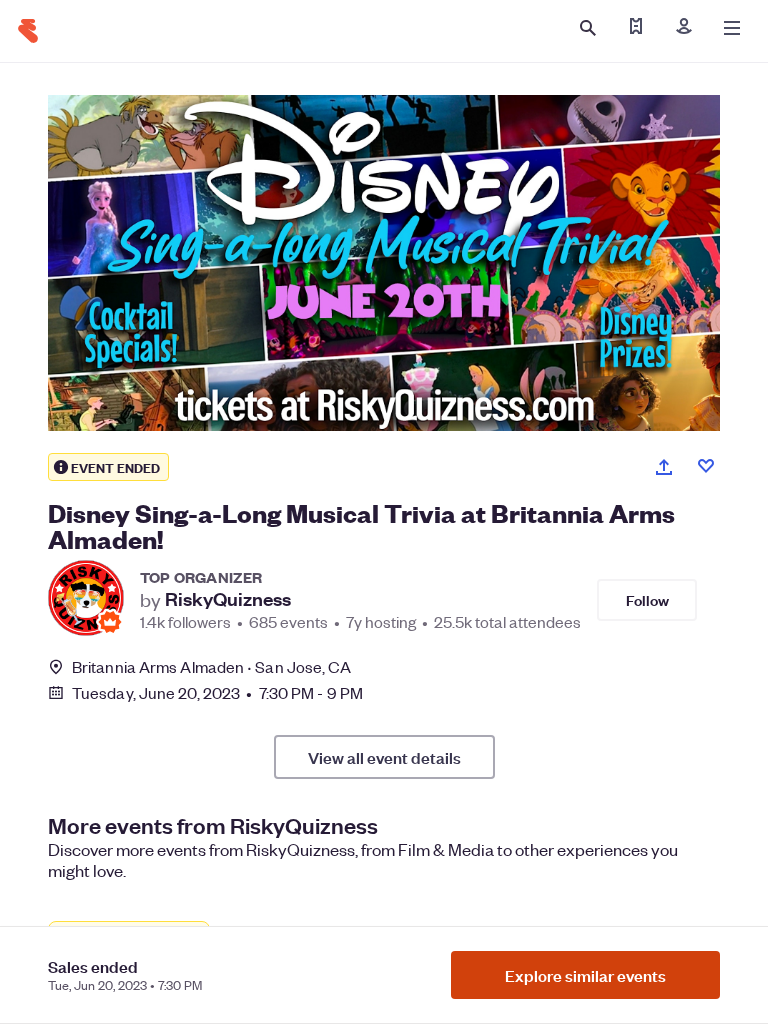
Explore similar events (585, 975)
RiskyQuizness (228, 599)
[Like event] (706, 466)
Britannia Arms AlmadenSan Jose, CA (212, 666)
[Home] (28, 31)
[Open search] (588, 28)
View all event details (384, 757)
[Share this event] (664, 467)
